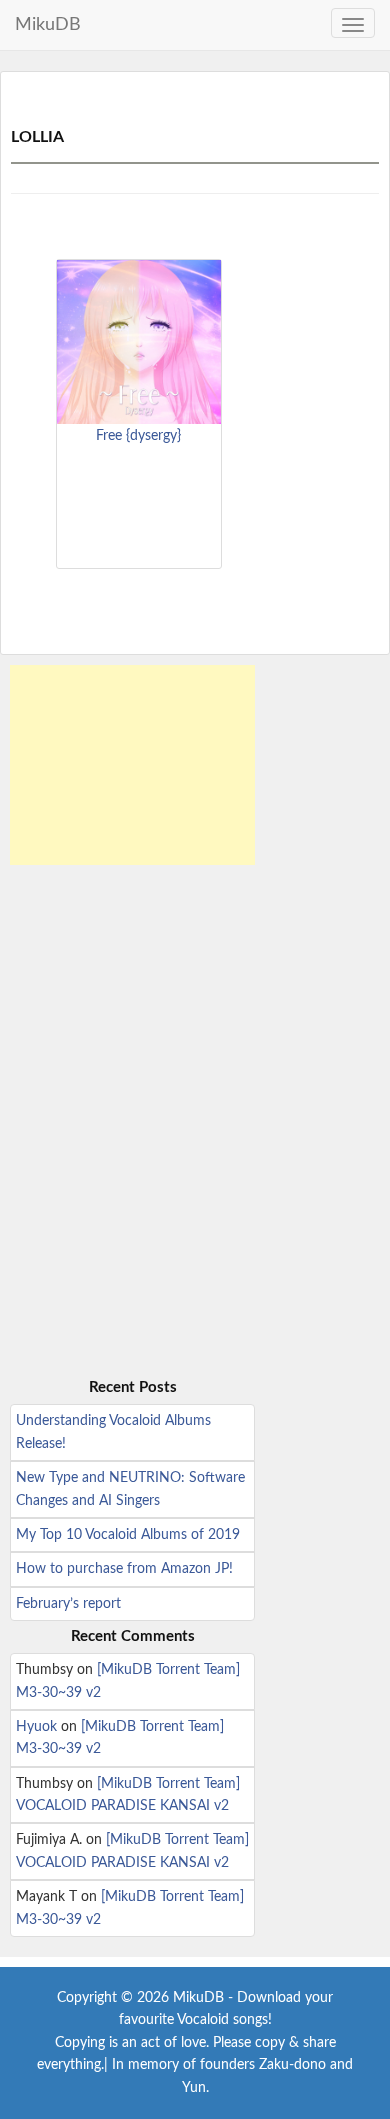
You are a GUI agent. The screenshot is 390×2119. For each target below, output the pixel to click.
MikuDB (48, 25)
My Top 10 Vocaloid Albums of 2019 (128, 1535)
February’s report (68, 1604)
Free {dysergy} (138, 436)
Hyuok (36, 1727)
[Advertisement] (132, 765)
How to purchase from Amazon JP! (124, 1569)
